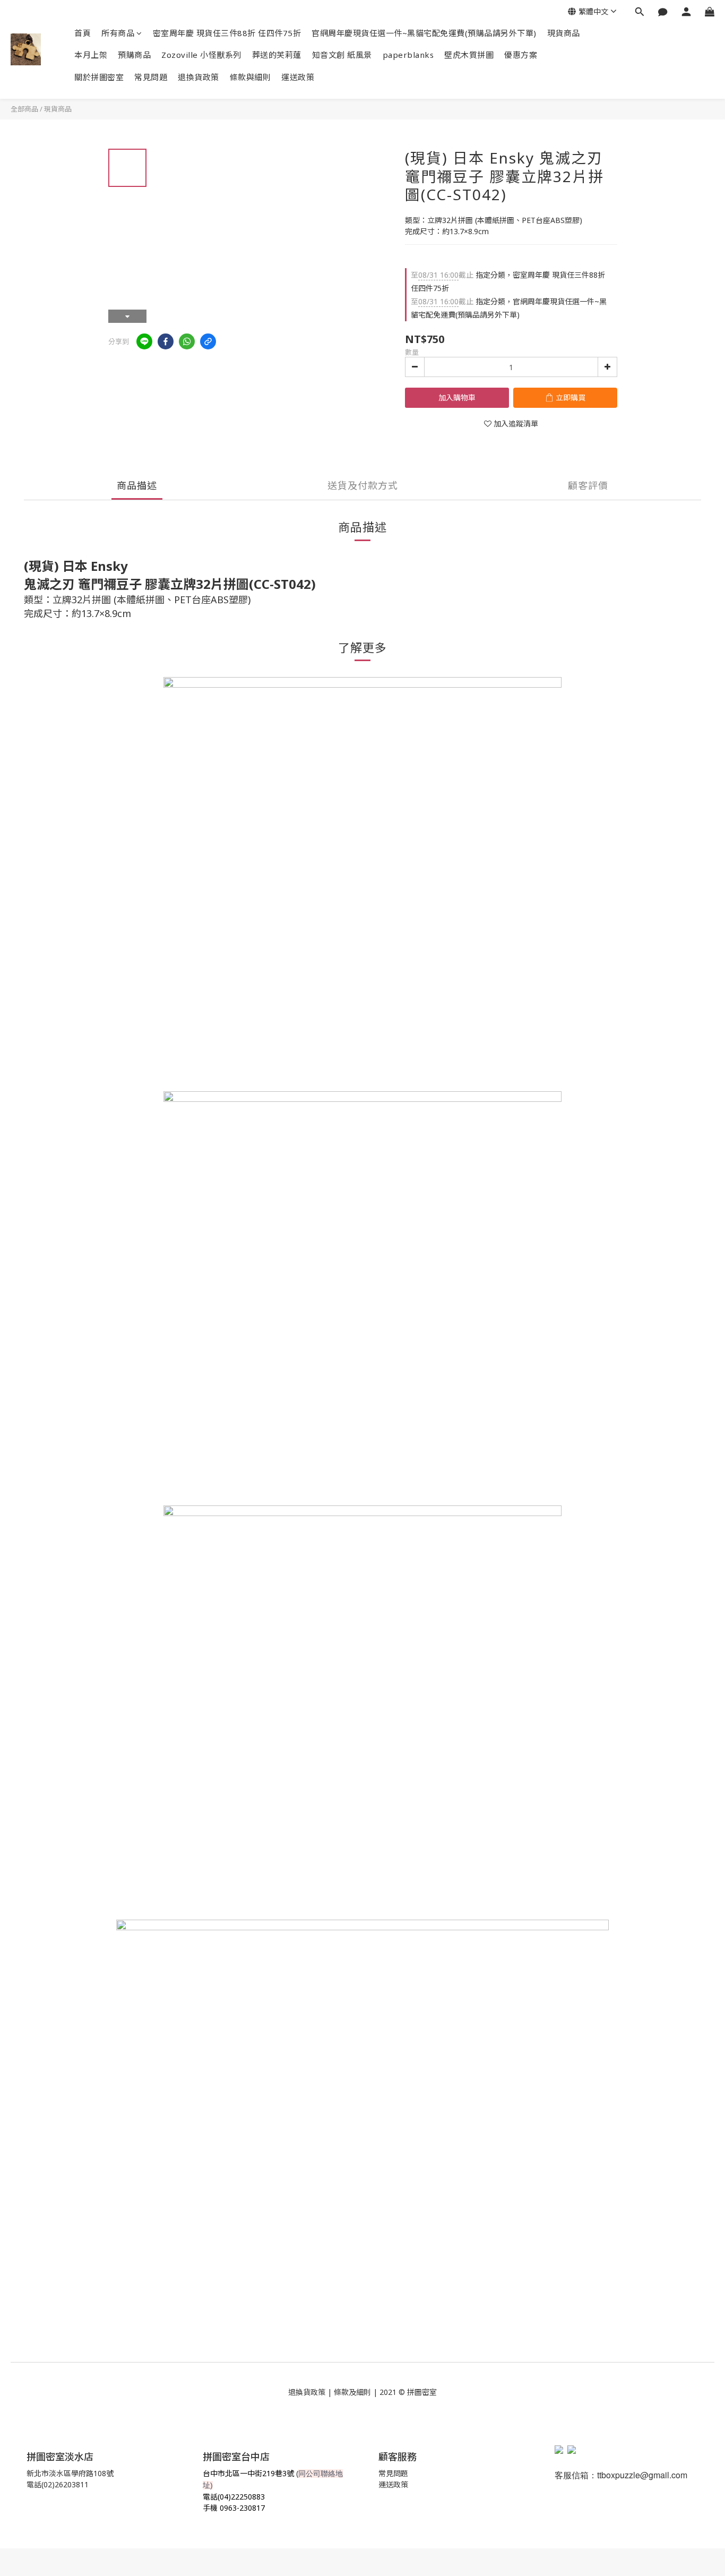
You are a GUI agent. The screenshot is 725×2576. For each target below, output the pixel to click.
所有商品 (118, 33)
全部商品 (24, 109)
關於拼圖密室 (99, 77)
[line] (144, 341)
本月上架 (91, 55)
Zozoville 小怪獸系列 (201, 55)
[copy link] (208, 341)
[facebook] (166, 341)
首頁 (83, 33)
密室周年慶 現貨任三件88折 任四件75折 (227, 33)
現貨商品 (564, 33)
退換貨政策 (198, 77)
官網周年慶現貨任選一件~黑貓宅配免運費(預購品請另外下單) (424, 33)
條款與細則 (251, 77)
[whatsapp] (187, 341)
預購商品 (134, 55)
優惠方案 (521, 55)
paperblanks (408, 55)
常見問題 (151, 77)
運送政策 (298, 77)
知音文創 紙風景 (342, 55)
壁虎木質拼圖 (469, 55)
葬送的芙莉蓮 (277, 55)
